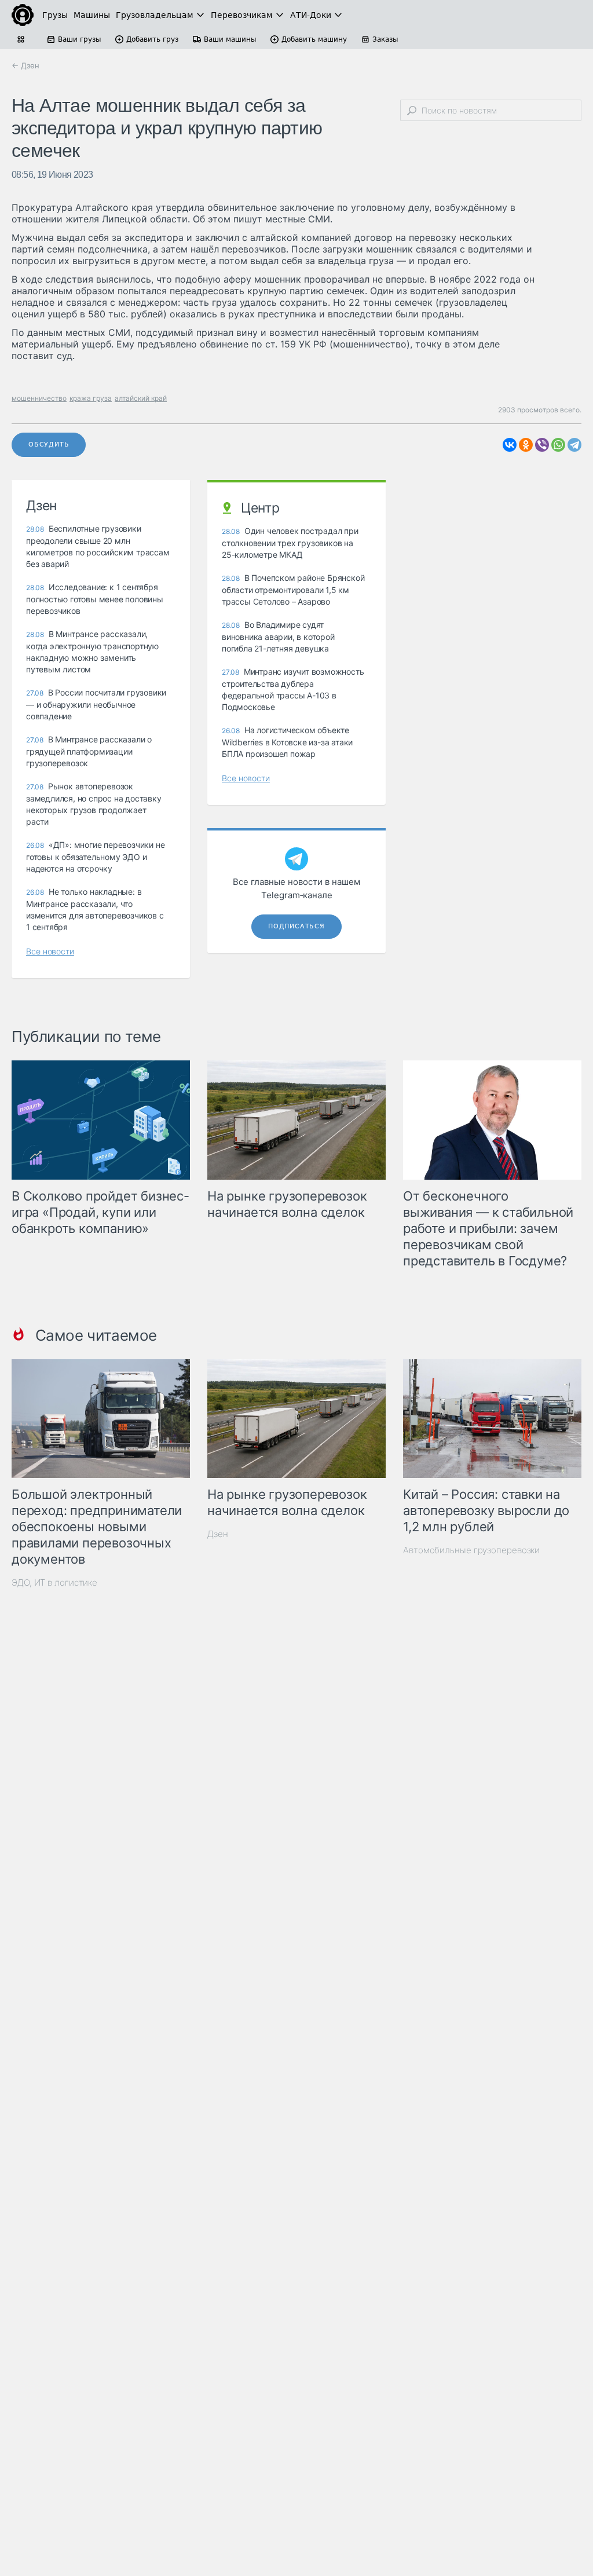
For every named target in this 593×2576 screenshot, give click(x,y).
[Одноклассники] (526, 445)
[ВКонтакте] (510, 445)
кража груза (91, 398)
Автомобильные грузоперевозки (471, 1550)
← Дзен (25, 65)
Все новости (50, 951)
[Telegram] (574, 445)
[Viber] (542, 445)
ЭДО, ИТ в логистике (54, 1582)
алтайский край (141, 398)
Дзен (218, 1534)
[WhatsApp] (558, 445)
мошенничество (39, 398)
